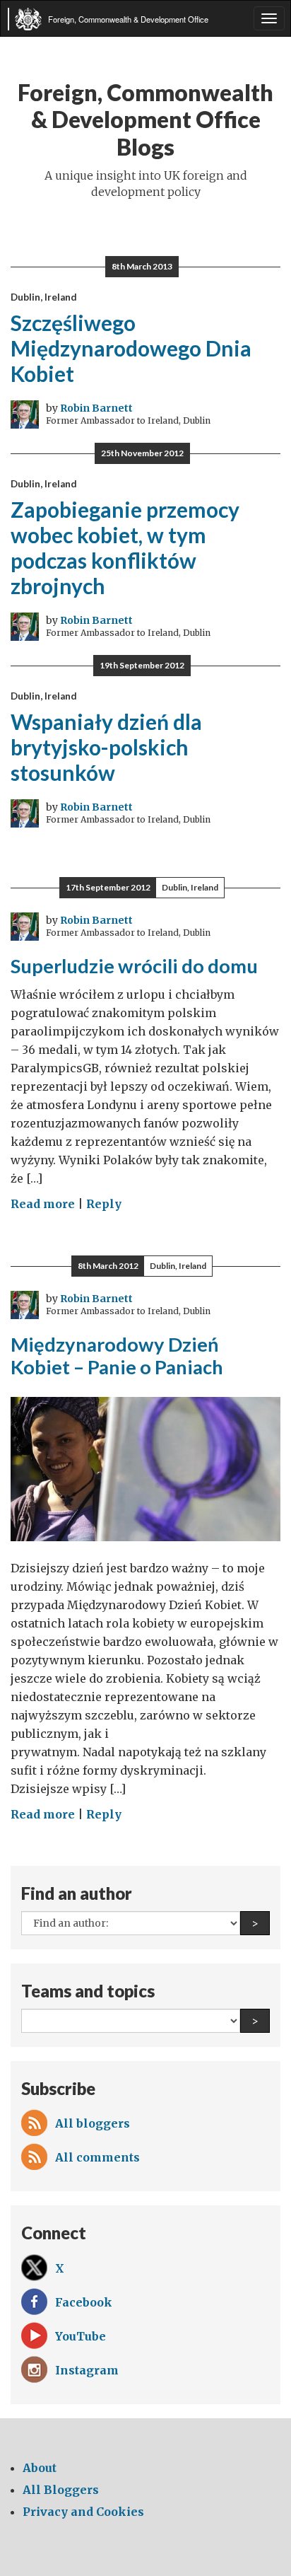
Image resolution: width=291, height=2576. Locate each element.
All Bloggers (61, 2490)
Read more (43, 1204)
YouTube (81, 2336)
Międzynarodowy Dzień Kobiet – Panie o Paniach (117, 1356)
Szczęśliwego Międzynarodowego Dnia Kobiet (131, 348)
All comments (97, 2157)
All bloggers (93, 2123)
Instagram (87, 2370)
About (40, 2468)
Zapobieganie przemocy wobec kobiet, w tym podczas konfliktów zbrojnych (125, 547)
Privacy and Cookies (83, 2512)
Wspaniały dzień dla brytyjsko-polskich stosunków (106, 747)
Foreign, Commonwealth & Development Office (128, 19)
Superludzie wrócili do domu (134, 966)
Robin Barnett (96, 408)
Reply (104, 1204)
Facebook (84, 2302)
